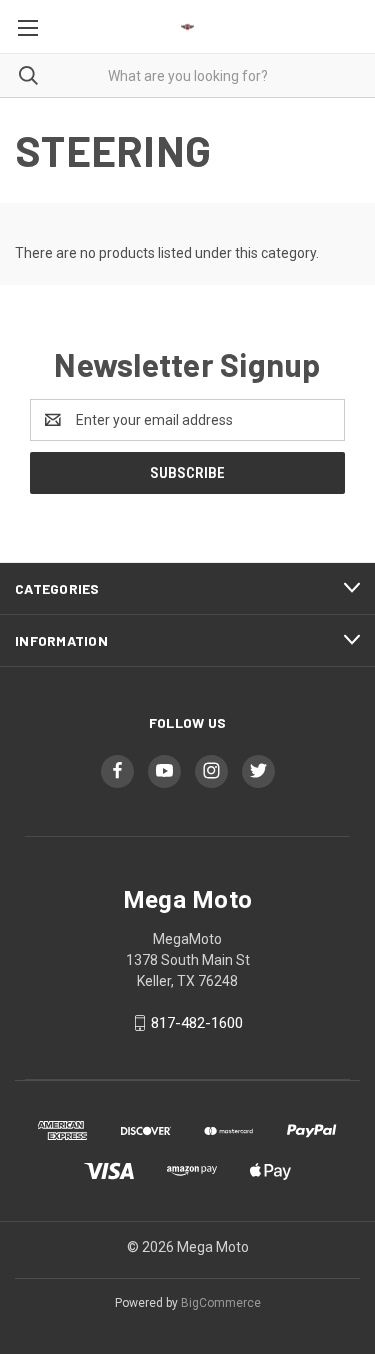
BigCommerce (221, 1303)
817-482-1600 (197, 1023)
